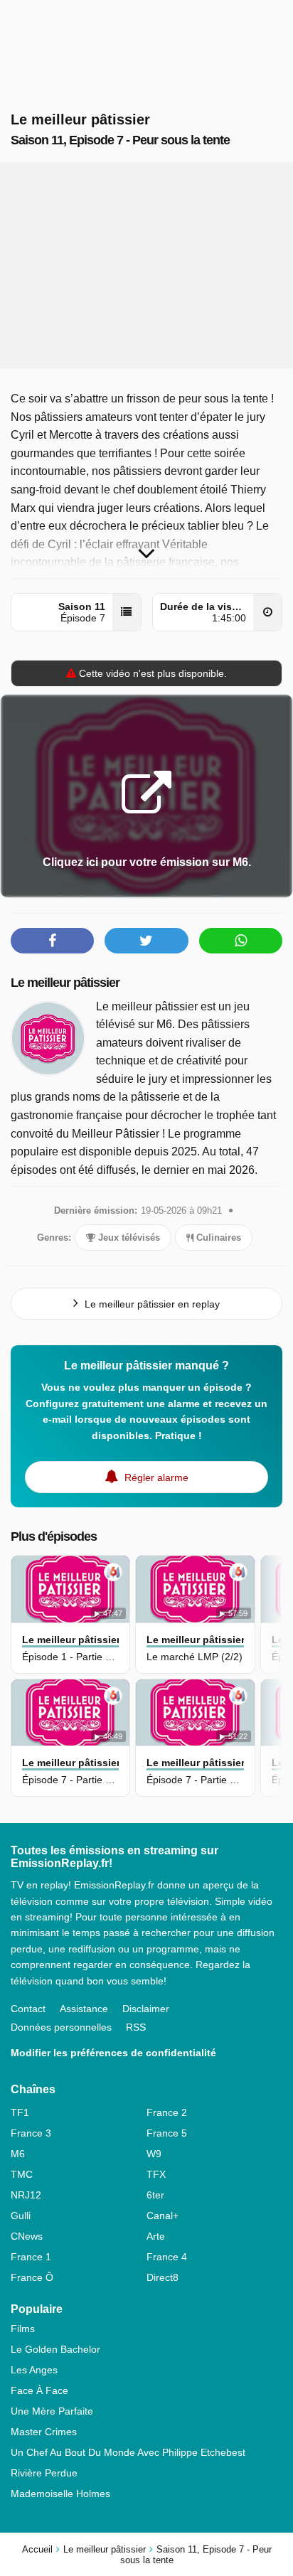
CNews (27, 2236)
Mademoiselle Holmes (60, 2494)
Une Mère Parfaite (52, 2411)
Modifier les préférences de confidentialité (113, 2053)
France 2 (167, 2112)
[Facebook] (52, 941)
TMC (22, 2174)
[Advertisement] (146, 265)
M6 (18, 2154)
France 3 (31, 2133)
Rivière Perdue (44, 2473)
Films (23, 2329)
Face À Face (39, 2390)
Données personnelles (61, 2027)
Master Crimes (44, 2432)
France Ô (32, 2277)
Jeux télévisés (128, 1238)
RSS (136, 2027)
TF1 (20, 2112)
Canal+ (163, 2216)
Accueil (37, 2549)
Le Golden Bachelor (55, 2349)
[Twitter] (146, 941)
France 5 (167, 2133)
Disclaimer (146, 2009)
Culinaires (217, 1238)
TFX (156, 2174)
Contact (28, 2009)
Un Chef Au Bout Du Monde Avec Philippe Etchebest (128, 2452)
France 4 (167, 2257)
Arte (156, 2236)
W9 (154, 2154)
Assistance (84, 2009)
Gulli (21, 2216)
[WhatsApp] (241, 941)
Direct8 (163, 2277)
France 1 (31, 2257)
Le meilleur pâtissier (65, 983)
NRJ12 (26, 2195)
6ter (155, 2195)
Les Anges (34, 2370)
